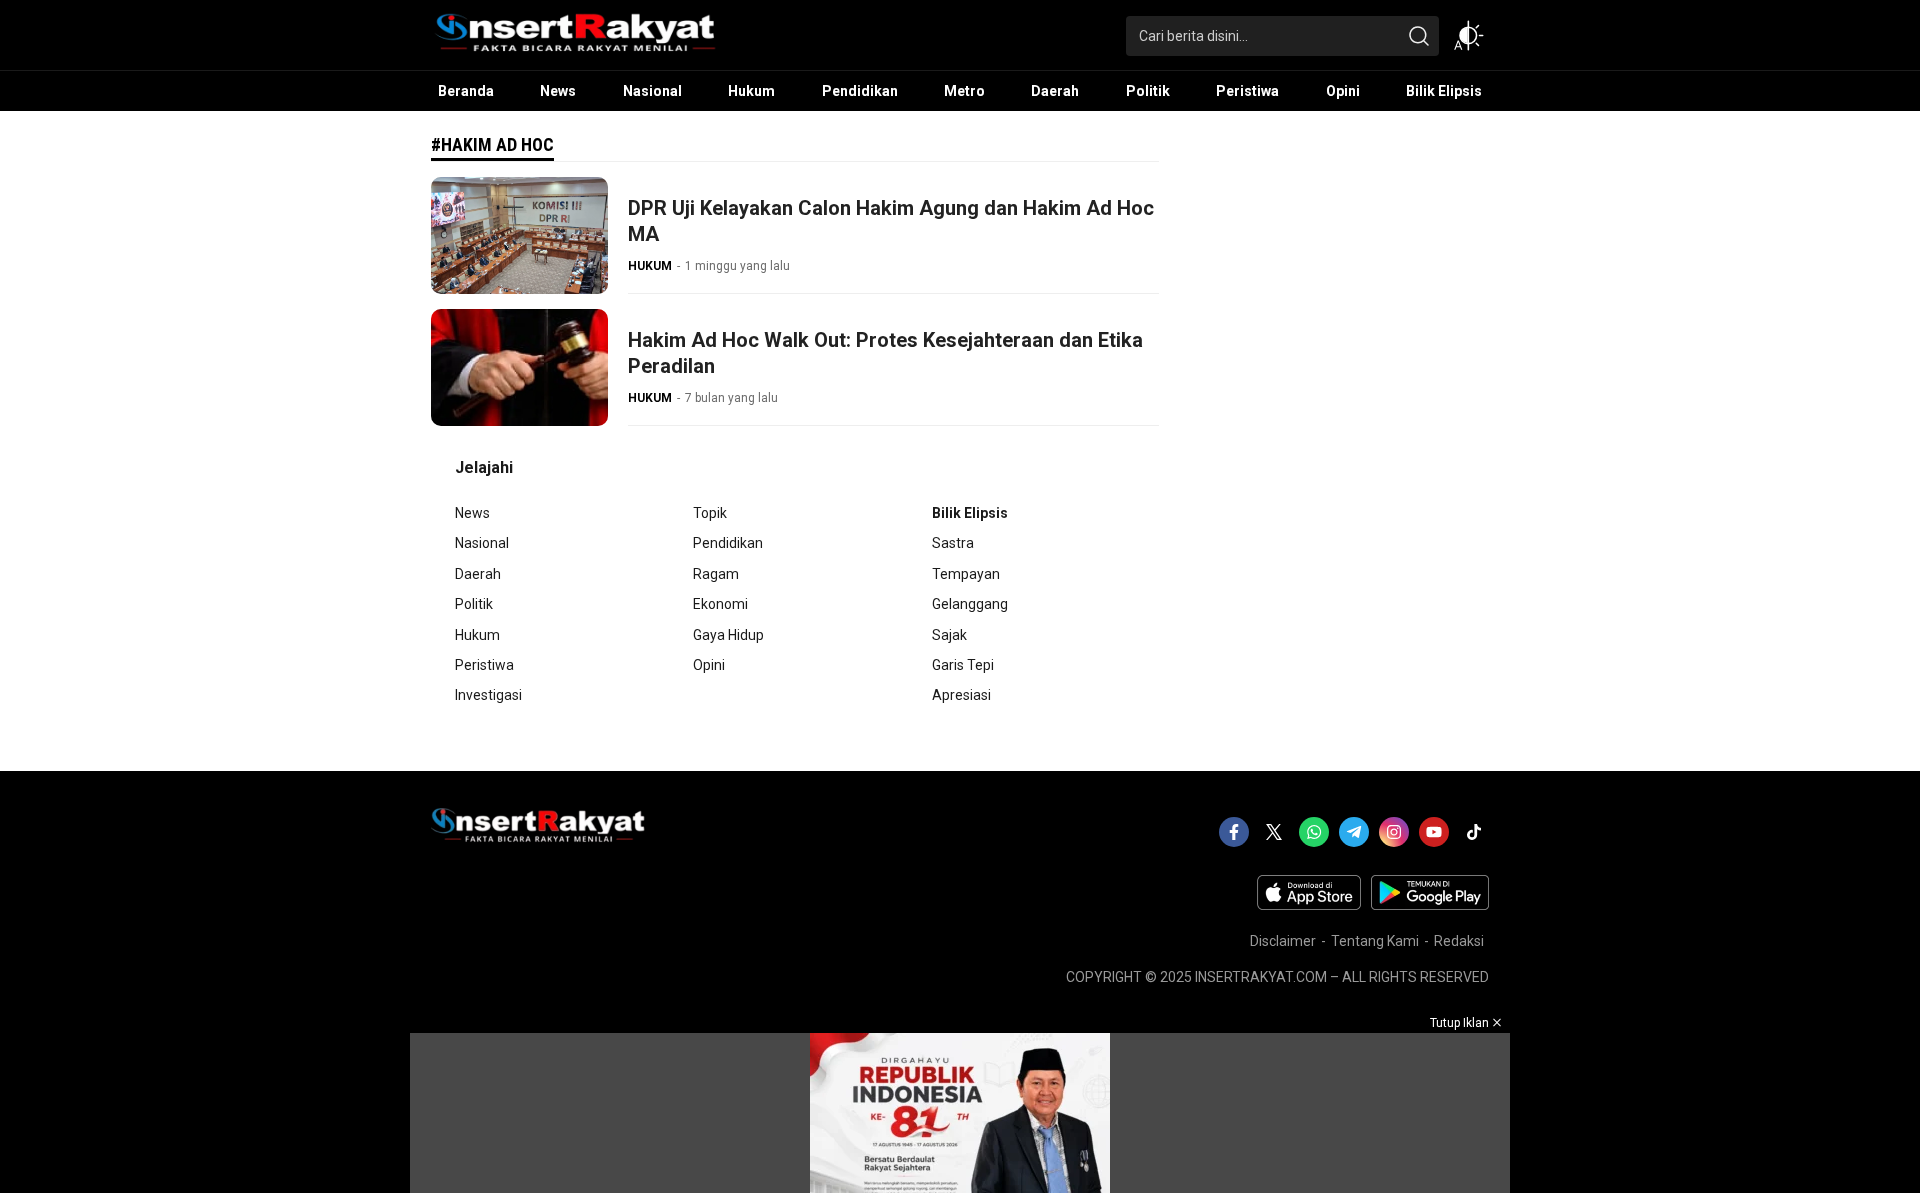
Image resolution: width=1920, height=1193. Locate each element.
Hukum (477, 635)
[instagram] (1394, 832)
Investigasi (488, 695)
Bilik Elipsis (970, 513)
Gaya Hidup (728, 635)
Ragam (716, 574)
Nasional (482, 543)
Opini (709, 665)
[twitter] (1274, 832)
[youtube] (1434, 832)
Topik (710, 513)
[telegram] (1354, 832)
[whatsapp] (1314, 832)
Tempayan (966, 574)
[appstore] (1309, 905)
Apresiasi (961, 695)
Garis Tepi (963, 665)
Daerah (478, 574)
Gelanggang (970, 604)
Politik (474, 604)
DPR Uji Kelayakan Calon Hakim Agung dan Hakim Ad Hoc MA (891, 221)
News (472, 513)
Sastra (953, 543)
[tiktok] (1474, 832)
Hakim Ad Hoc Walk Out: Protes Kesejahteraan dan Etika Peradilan (885, 353)
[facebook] (1234, 832)
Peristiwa (484, 665)
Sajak (949, 635)
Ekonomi (720, 604)
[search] (1419, 36)
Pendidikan (728, 543)
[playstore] (1430, 905)
